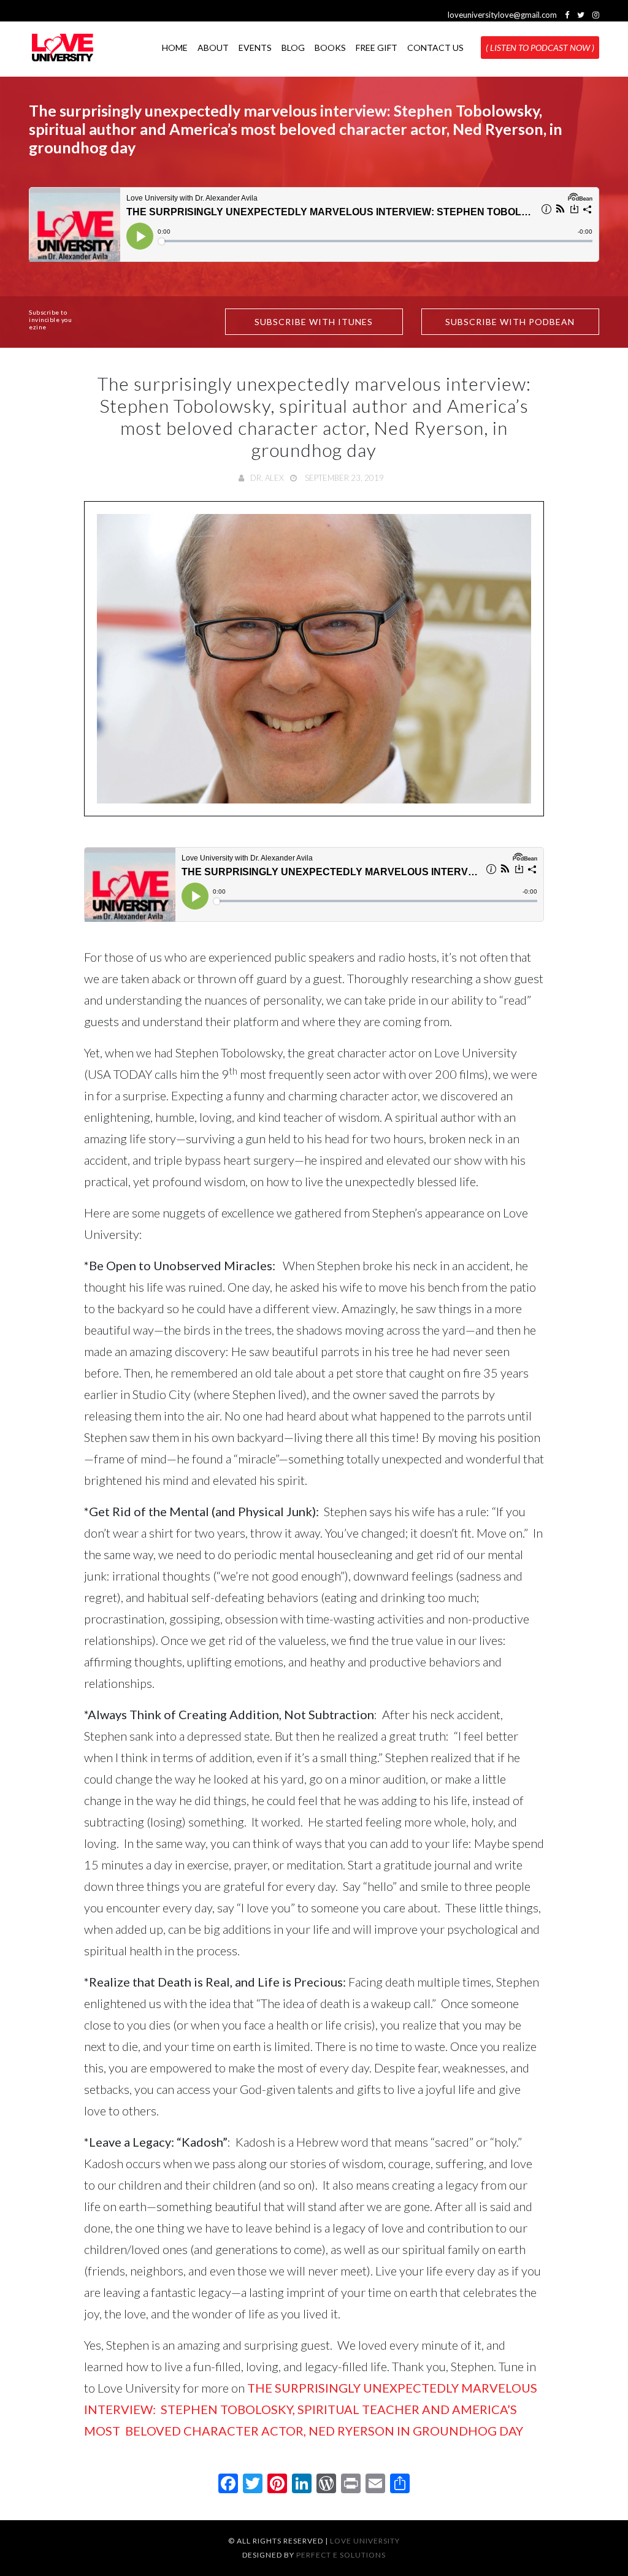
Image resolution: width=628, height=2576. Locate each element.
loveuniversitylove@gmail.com (502, 15)
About (213, 48)
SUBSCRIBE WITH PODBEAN (510, 322)
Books (330, 48)
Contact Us (435, 48)
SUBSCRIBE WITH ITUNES (314, 322)
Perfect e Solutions (341, 2555)
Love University (365, 2541)
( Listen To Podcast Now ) (540, 48)
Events (255, 48)
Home (175, 48)
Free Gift (377, 48)
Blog (293, 48)
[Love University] (63, 48)
